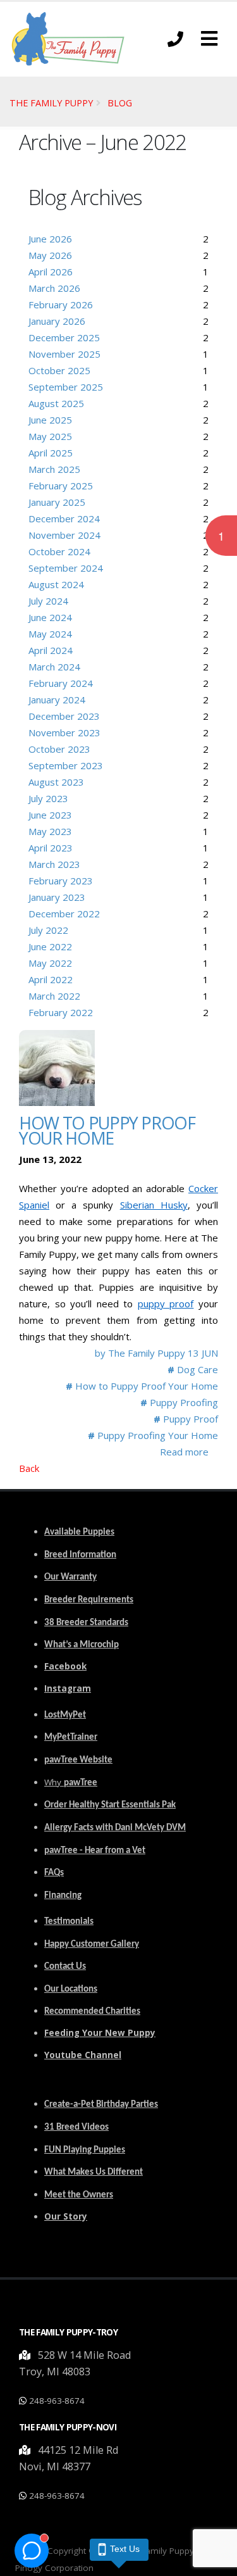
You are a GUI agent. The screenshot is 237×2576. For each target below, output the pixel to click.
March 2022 (54, 996)
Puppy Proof (186, 1419)
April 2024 (51, 650)
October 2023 (59, 749)
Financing (63, 1896)
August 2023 (56, 782)
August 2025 (56, 403)
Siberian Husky (154, 1205)
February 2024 (61, 683)
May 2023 (50, 831)
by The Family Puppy (141, 1353)
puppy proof (166, 1304)
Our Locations (71, 1989)
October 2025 (59, 370)
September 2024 (66, 568)
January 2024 (57, 700)
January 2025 (57, 502)
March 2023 (54, 864)
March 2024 (54, 667)
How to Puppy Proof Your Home (107, 1130)
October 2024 (59, 551)
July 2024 (48, 601)
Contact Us (65, 1967)
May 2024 (50, 634)
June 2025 (50, 420)
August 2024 (56, 584)
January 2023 (57, 897)
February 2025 (61, 486)
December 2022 (64, 914)
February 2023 (61, 881)
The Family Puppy (51, 103)
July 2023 (48, 798)
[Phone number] (175, 39)
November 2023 (64, 732)
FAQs (54, 1873)
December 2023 (64, 716)
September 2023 (66, 765)
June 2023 (50, 815)
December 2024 (64, 518)
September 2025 (66, 387)
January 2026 (57, 321)
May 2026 (50, 255)
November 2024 (64, 535)
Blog (120, 103)
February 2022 (61, 1012)
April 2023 (51, 848)
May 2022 (50, 963)
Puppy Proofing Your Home (153, 1435)
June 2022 (50, 946)
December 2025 (64, 337)
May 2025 (50, 436)
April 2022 (51, 979)
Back (29, 1468)
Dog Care (193, 1369)
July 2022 (48, 930)
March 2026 (54, 288)
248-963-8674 (57, 2401)
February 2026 (61, 305)
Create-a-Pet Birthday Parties (101, 2105)
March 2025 (54, 469)
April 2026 (51, 272)
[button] (209, 39)
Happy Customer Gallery (92, 1945)
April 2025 (51, 453)
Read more (184, 1452)
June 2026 (50, 239)
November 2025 (64, 354)
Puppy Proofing (179, 1402)
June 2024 (50, 617)
